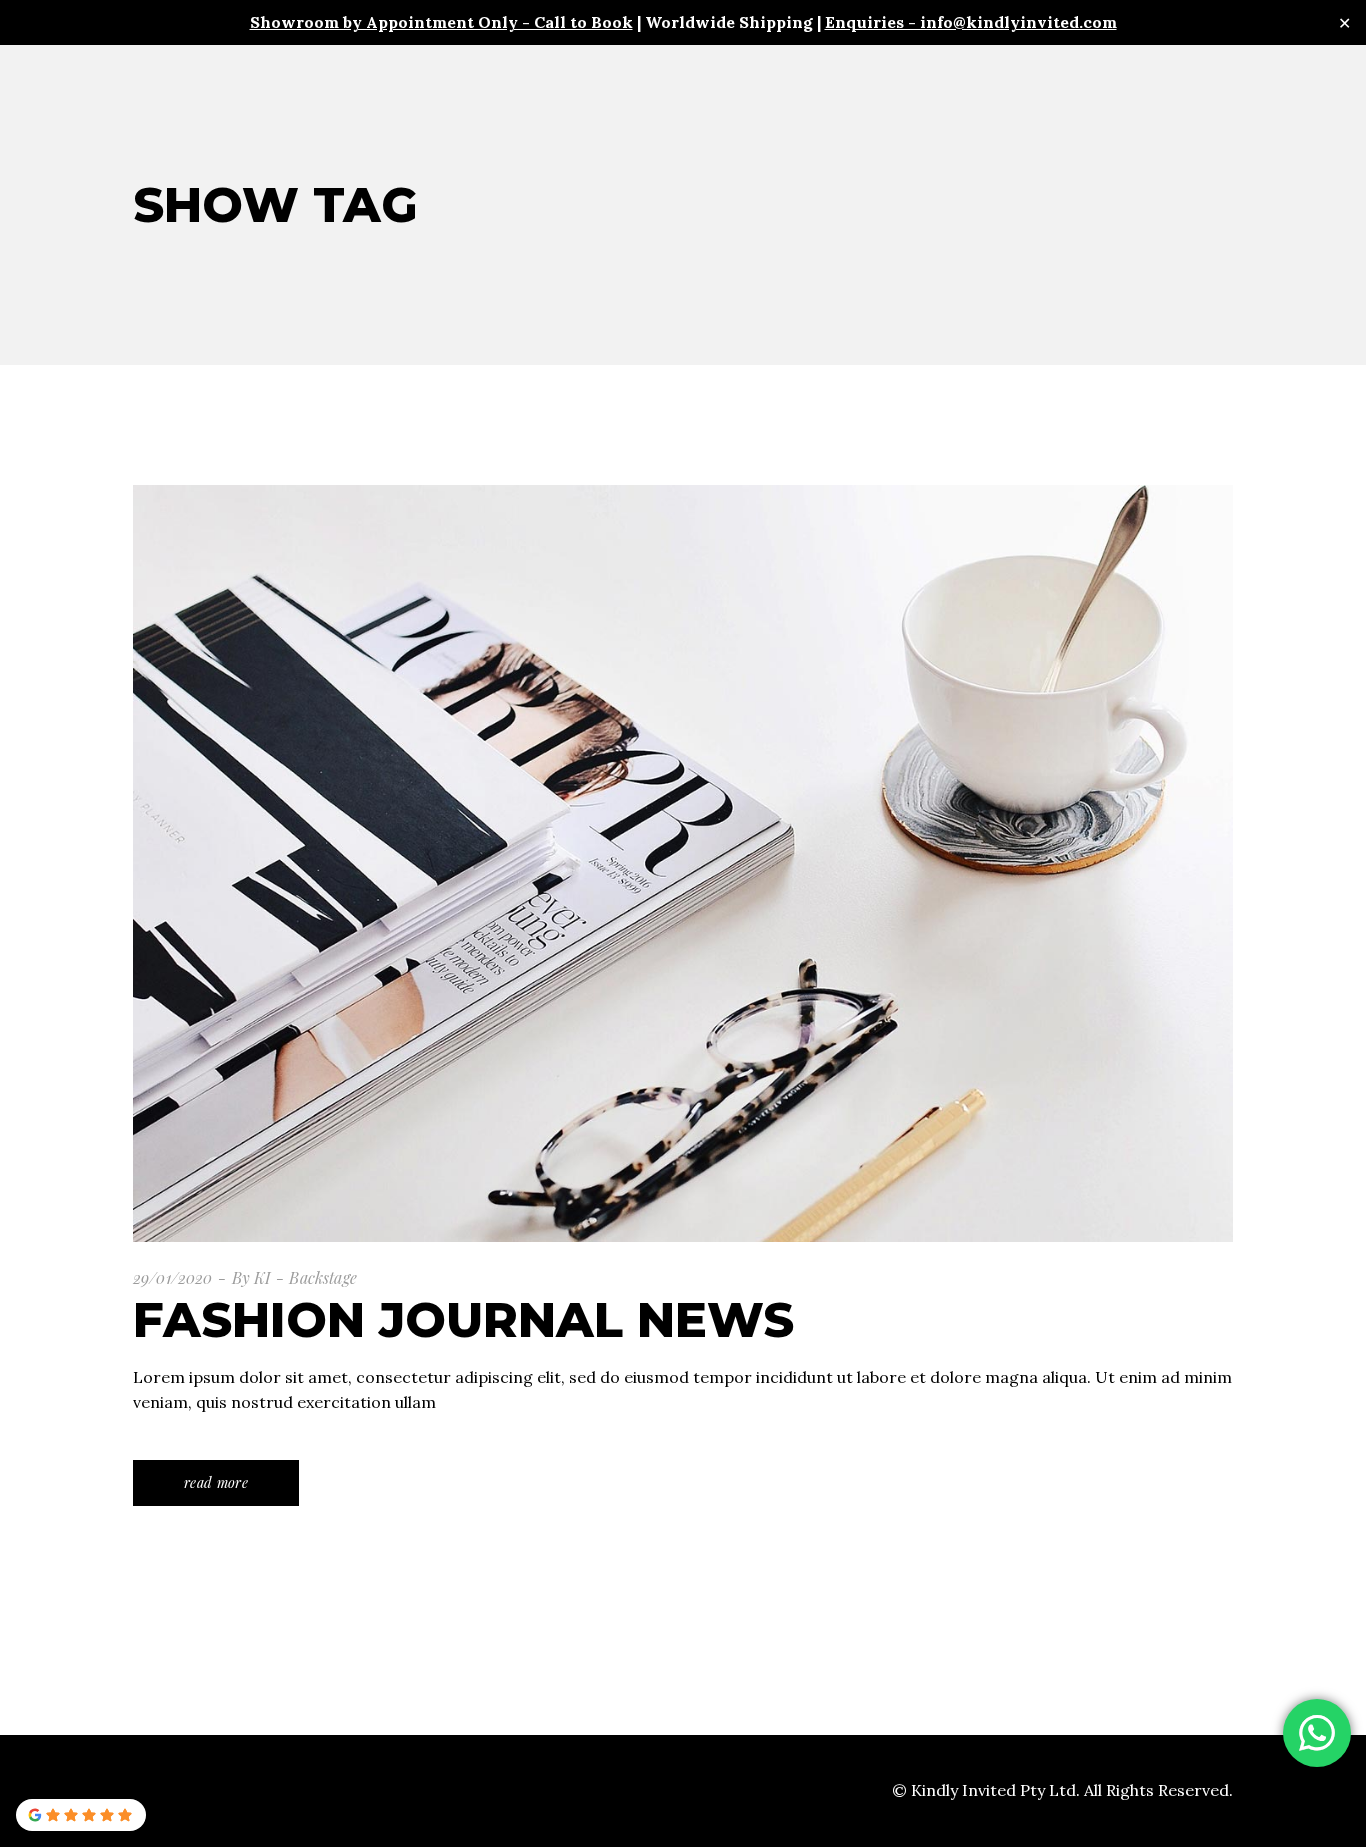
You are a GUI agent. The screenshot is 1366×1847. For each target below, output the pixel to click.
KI (262, 1277)
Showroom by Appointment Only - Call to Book (441, 22)
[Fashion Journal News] (683, 863)
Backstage (322, 1277)
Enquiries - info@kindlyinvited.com (971, 22)
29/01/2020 (173, 1277)
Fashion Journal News (463, 1320)
